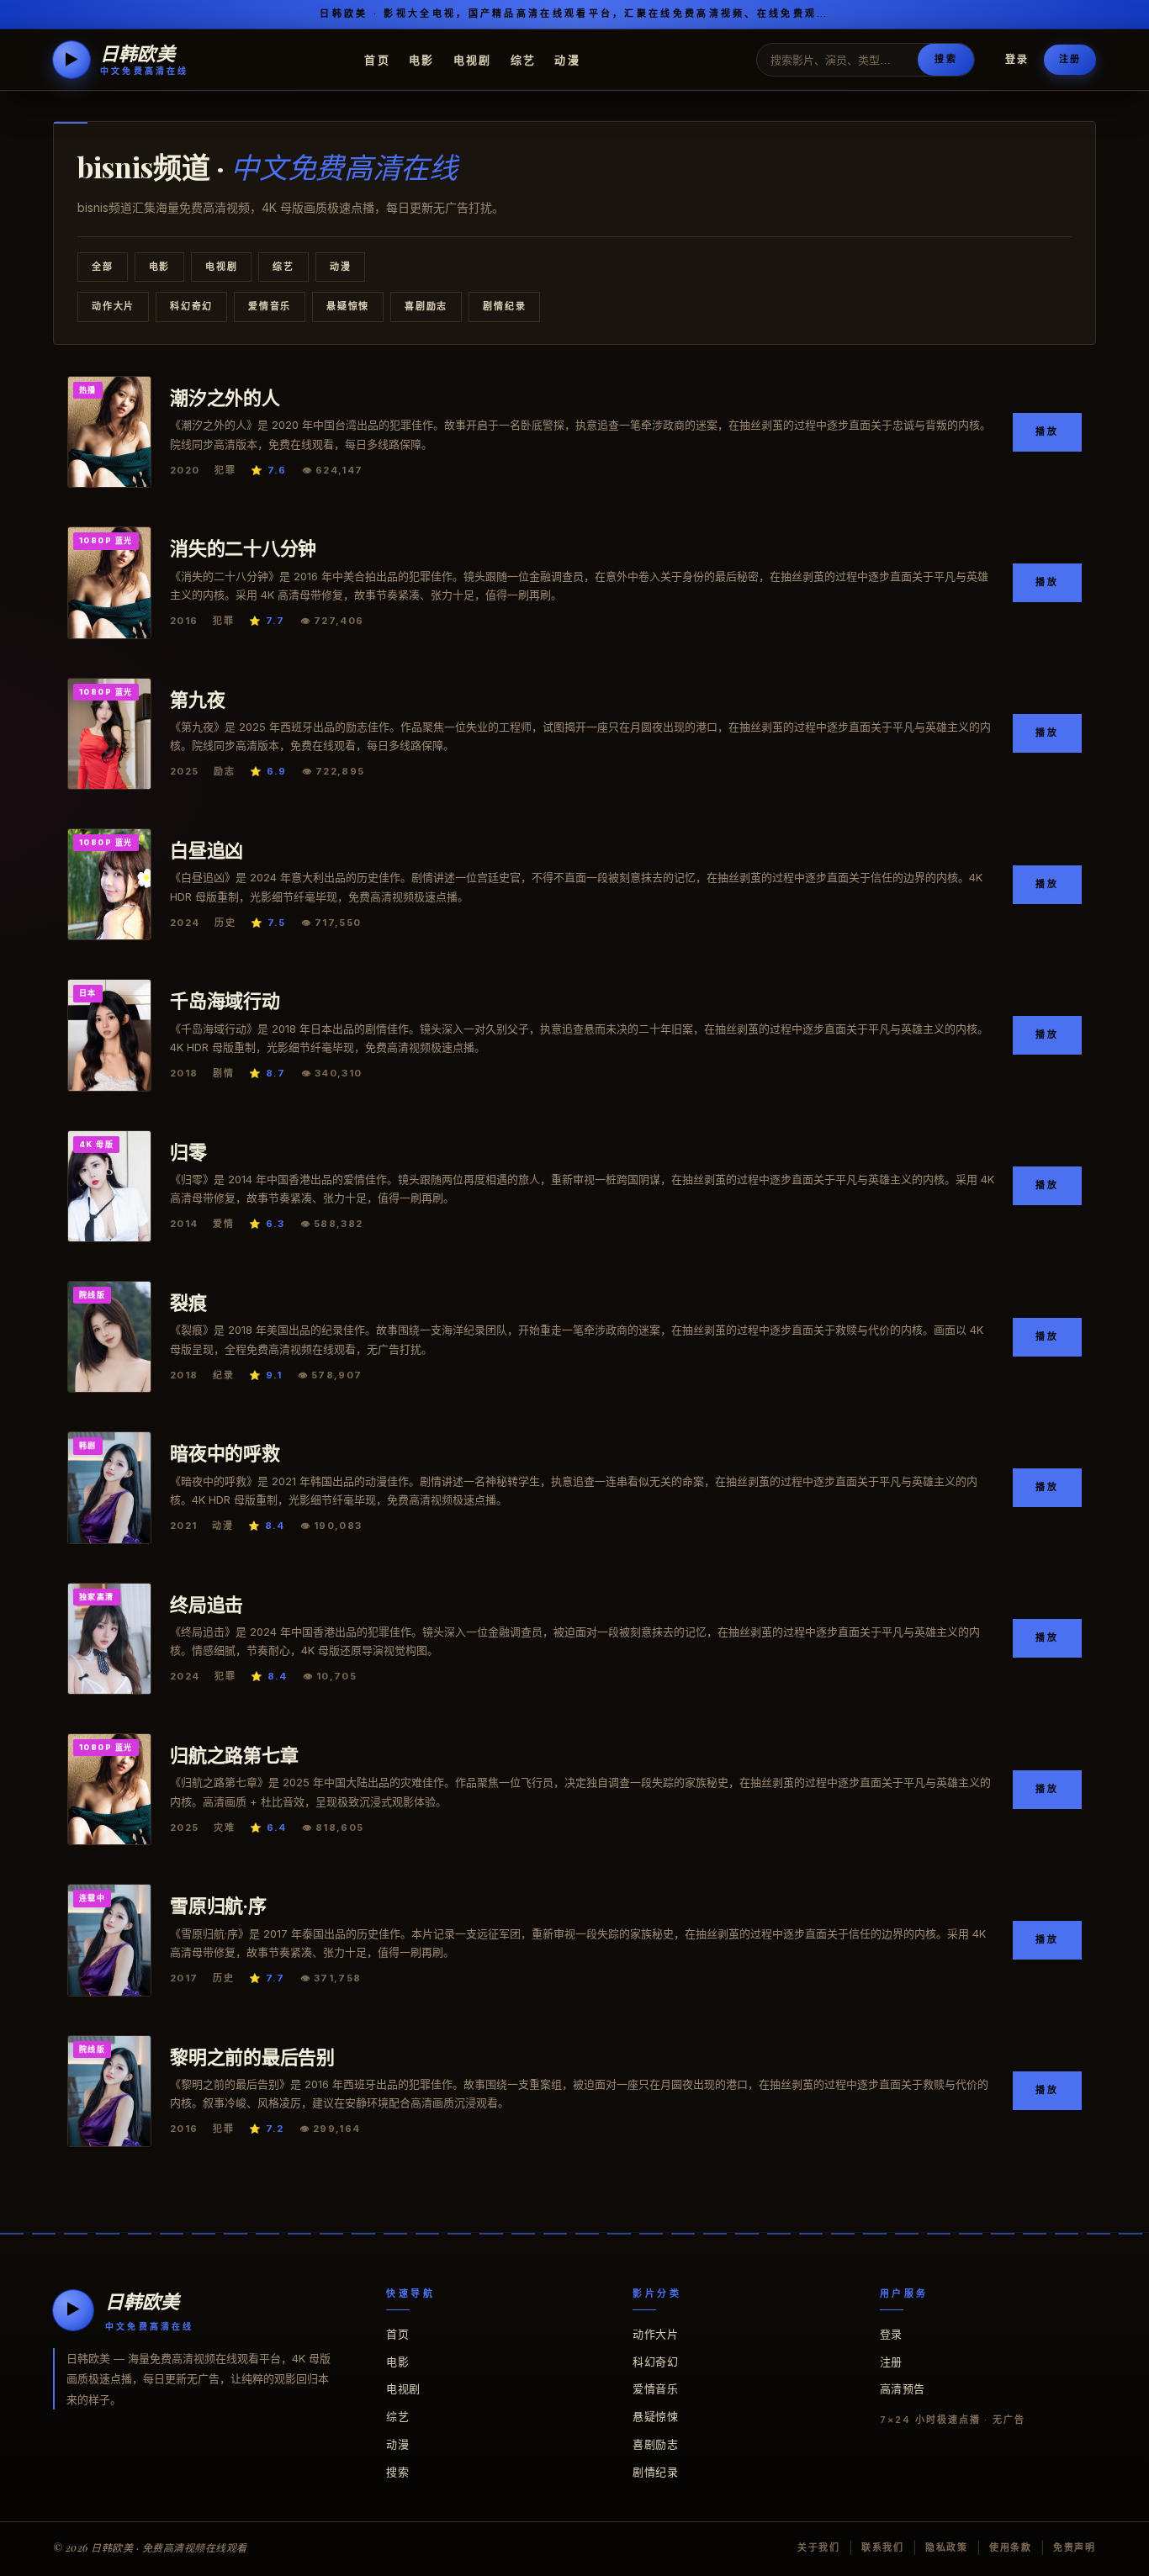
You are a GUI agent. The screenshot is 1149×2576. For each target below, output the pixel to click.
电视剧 (473, 59)
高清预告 (903, 2388)
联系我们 (883, 2547)
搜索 (945, 59)
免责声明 (1075, 2547)
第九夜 (197, 699)
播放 (1047, 431)
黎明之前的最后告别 (252, 2056)
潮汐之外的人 (225, 397)
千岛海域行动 (225, 1000)
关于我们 (819, 2547)
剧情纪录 (504, 306)
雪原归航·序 (218, 1905)
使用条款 (1011, 2547)
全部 (103, 267)
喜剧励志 (426, 306)
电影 (422, 59)
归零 (188, 1151)
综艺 (524, 59)
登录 (1017, 59)
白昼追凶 (207, 849)
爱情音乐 (270, 306)
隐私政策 (947, 2547)
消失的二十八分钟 (243, 547)
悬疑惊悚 (348, 306)
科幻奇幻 (191, 306)
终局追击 (207, 1604)
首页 (377, 59)
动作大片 (113, 306)
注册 (1070, 59)
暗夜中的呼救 (225, 1452)
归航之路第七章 (234, 1754)
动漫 (567, 59)
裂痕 (188, 1302)
